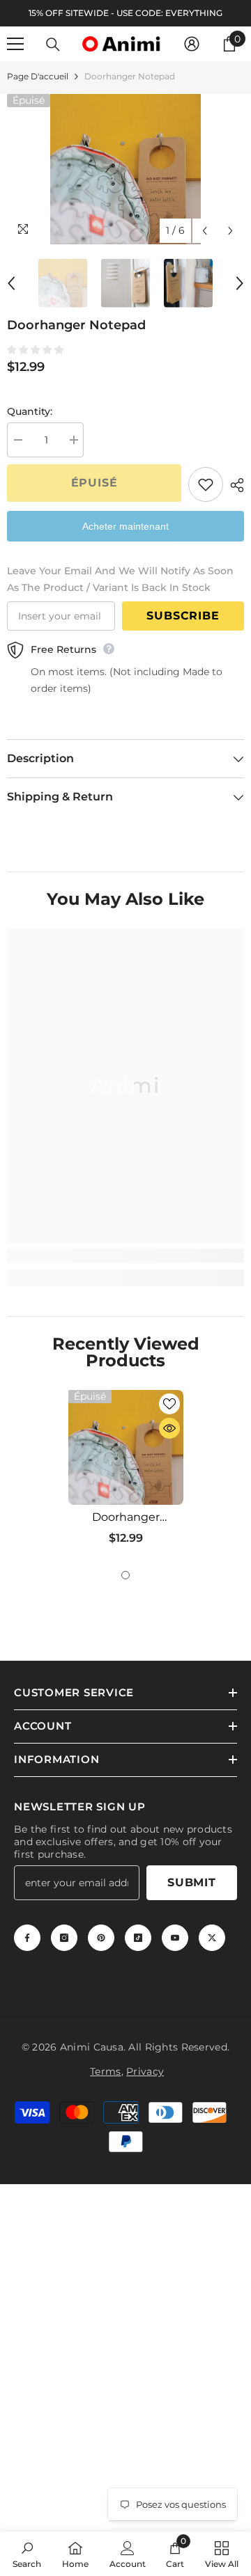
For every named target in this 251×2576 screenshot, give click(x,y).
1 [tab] (125, 1575)
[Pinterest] (101, 1938)
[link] (125, 1256)
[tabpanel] (126, 1473)
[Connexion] (192, 44)
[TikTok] (138, 1938)
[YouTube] (175, 1938)
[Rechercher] (53, 45)
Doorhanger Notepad (126, 1517)
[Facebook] (27, 1938)
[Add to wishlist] (206, 484)
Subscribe (183, 616)
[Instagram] (64, 1938)
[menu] (15, 44)
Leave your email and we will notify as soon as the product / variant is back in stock (120, 579)
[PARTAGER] (234, 485)
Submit (192, 1882)
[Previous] (205, 231)
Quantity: (30, 411)
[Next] (230, 231)
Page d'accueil (38, 76)
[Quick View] (169, 1428)
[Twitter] (212, 1938)
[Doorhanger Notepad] (126, 1447)
